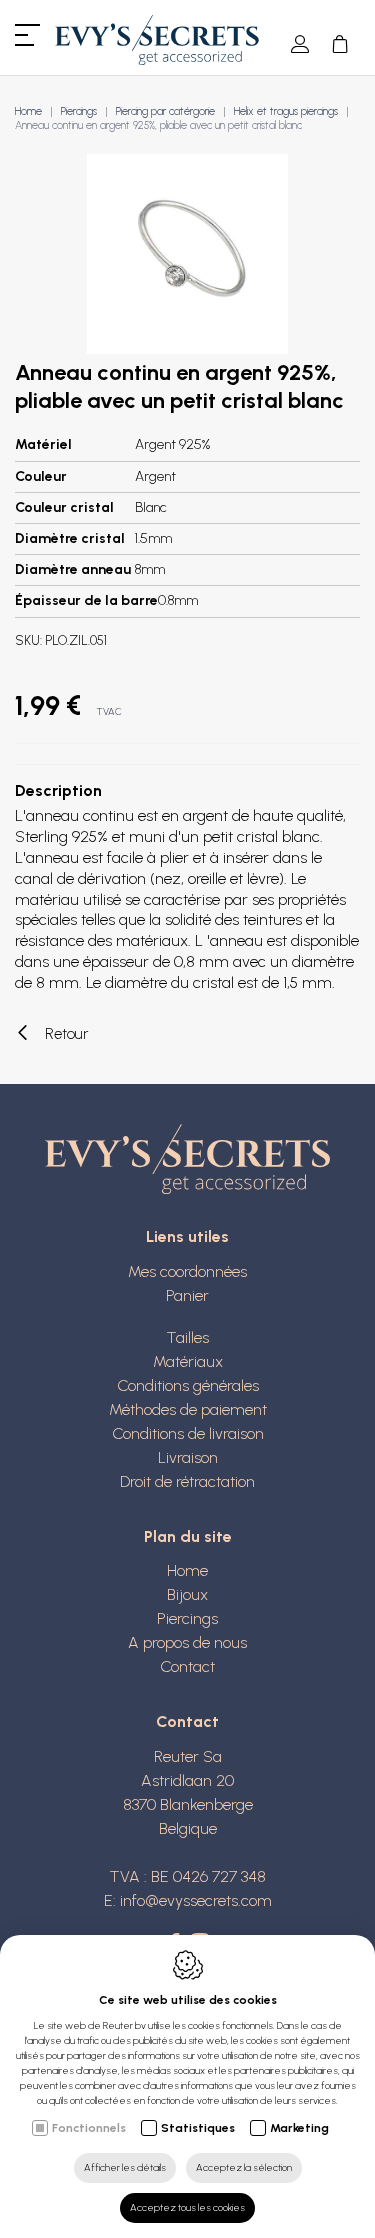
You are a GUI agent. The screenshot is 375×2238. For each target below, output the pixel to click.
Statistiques (198, 2128)
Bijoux (187, 1594)
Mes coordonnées (187, 1271)
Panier (187, 1295)
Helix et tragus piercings (286, 111)
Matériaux (188, 1361)
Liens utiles (187, 1236)
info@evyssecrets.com (196, 1900)
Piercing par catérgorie (165, 111)
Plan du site (188, 1536)
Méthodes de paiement (188, 1409)
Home (28, 111)
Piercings (79, 111)
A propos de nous (187, 1642)
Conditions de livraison (188, 1433)
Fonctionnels (89, 2128)
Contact (187, 1666)
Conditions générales (188, 1385)
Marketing (299, 2128)
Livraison (188, 1457)
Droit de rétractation (187, 1481)
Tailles (187, 1337)
